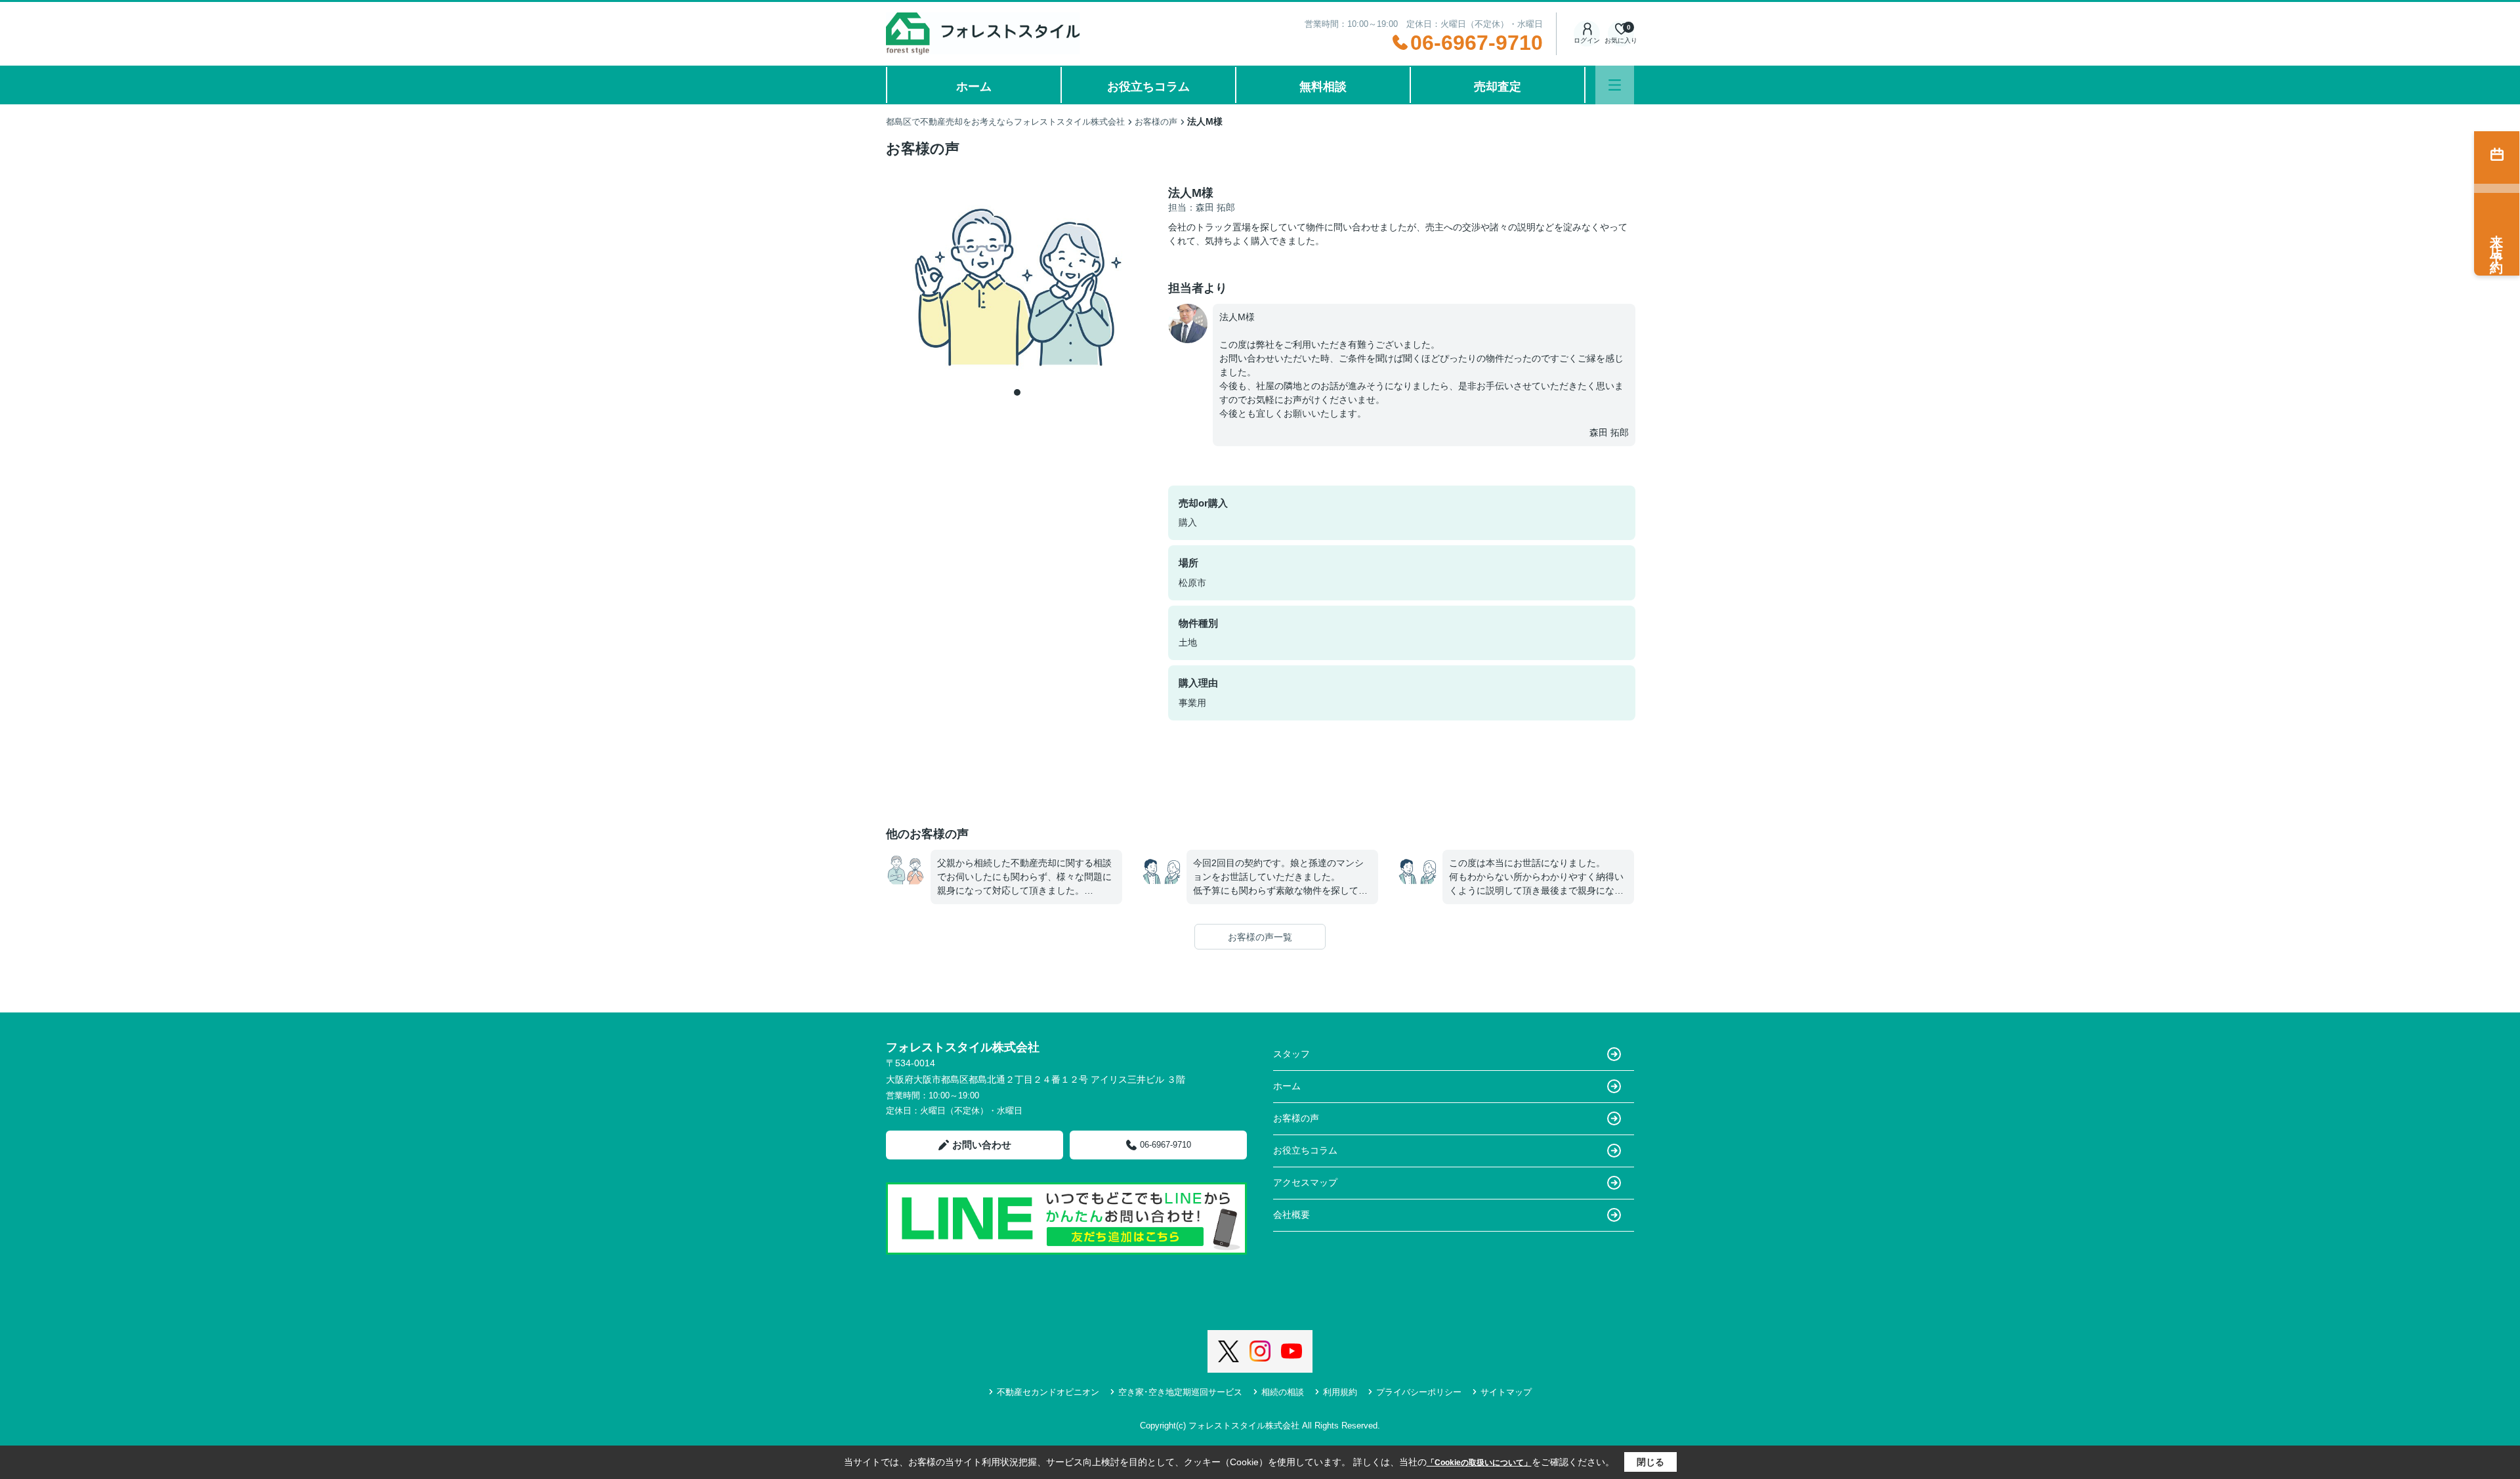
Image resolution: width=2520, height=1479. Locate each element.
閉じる (1650, 1462)
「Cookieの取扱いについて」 (1479, 1463)
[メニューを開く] (1615, 85)
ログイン (1587, 40)
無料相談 (1323, 87)
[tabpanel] (1017, 284)
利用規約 (1340, 1392)
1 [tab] (1017, 392)
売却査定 (1498, 87)
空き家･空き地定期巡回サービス (1180, 1392)
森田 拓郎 (1609, 432)
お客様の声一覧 (1260, 937)
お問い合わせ (982, 1145)
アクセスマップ (1305, 1182)
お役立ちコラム (1148, 87)
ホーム (974, 87)
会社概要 (1291, 1215)
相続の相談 (1283, 1392)
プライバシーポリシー (1419, 1392)
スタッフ (1291, 1054)
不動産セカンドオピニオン (1048, 1392)
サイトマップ (1506, 1392)
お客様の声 (1296, 1118)
